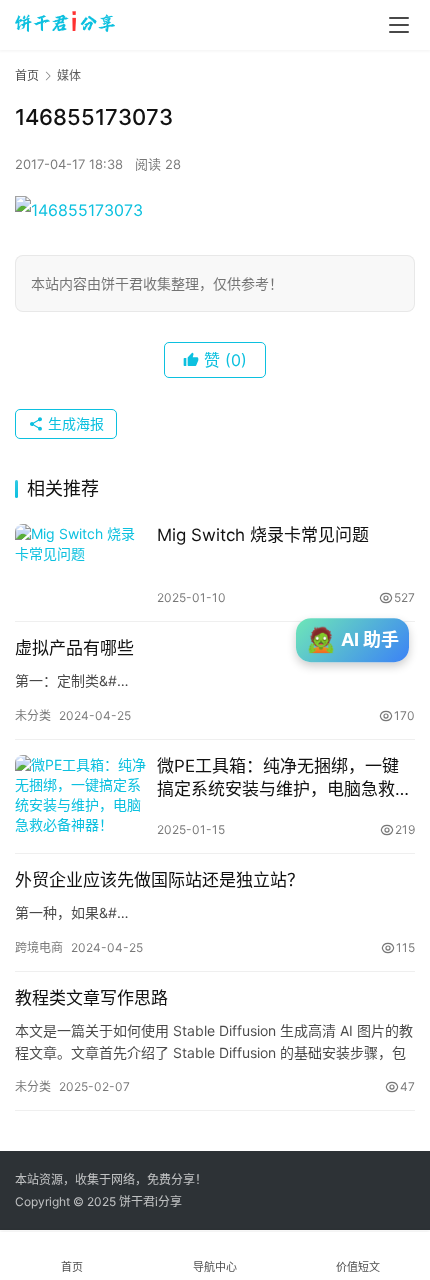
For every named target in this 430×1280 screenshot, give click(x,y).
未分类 (33, 715)
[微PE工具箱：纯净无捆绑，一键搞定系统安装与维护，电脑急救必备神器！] (81, 796)
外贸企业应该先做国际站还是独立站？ (159, 880)
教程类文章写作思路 (91, 998)
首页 (27, 75)
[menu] (399, 25)
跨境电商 (39, 947)
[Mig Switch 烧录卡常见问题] (81, 565)
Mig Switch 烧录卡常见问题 (263, 535)
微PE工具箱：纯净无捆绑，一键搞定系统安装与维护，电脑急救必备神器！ (284, 778)
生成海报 (74, 423)
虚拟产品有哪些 (74, 648)
